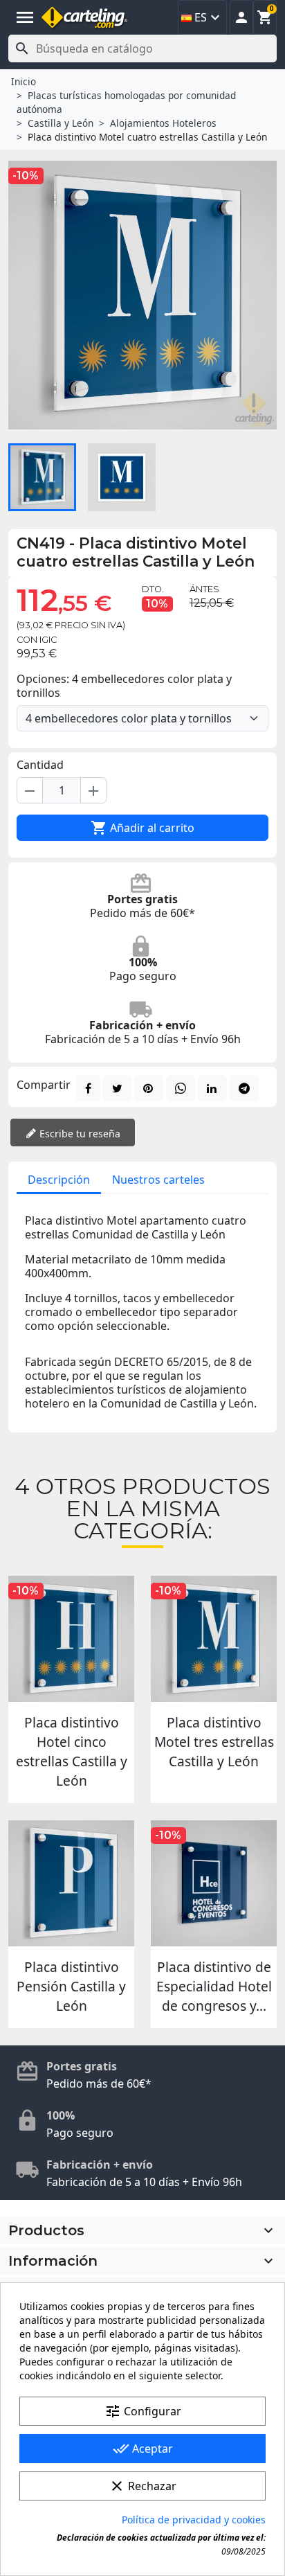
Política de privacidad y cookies (194, 2520)
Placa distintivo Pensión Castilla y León (71, 1986)
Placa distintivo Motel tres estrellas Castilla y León (214, 1742)
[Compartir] (88, 1088)
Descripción (59, 1180)
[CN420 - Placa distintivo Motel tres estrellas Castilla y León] (214, 1639)
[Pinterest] (149, 1088)
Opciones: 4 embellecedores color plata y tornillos (124, 686)
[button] (241, 17)
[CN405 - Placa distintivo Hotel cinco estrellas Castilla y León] (71, 1639)
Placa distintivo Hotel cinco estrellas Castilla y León (72, 1751)
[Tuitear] (117, 1088)
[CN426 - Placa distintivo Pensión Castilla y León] (71, 1883)
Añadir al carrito (142, 828)
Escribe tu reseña (79, 1134)
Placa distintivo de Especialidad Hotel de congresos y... (214, 1986)
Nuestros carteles (158, 1180)
